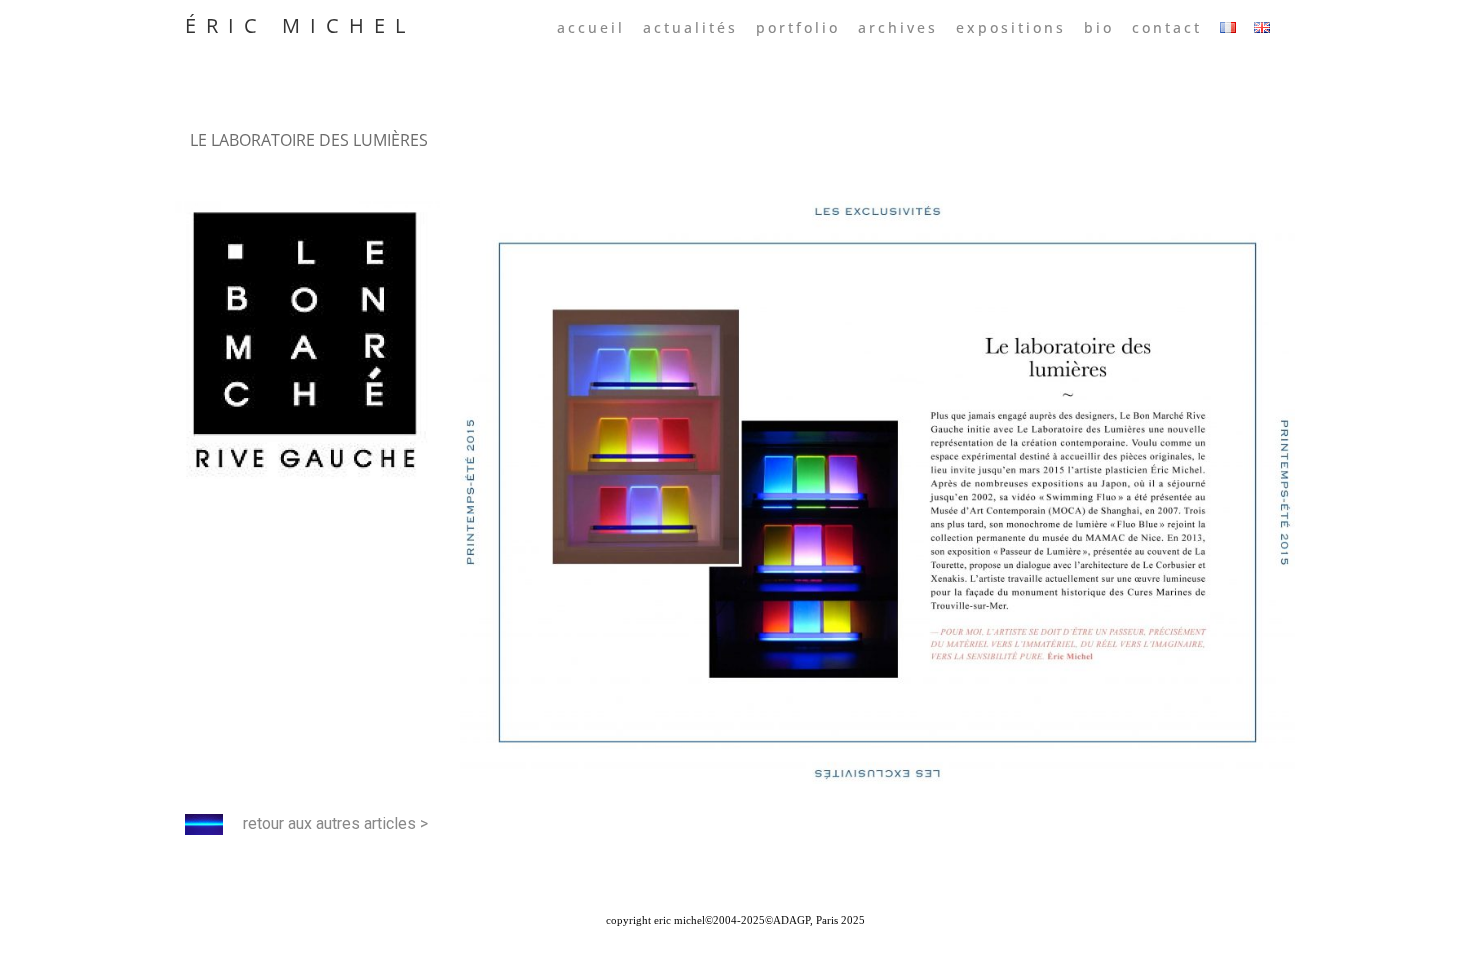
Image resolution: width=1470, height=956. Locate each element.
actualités (690, 27)
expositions (1011, 27)
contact (1167, 27)
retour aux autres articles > (335, 823)
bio (1099, 27)
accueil (591, 27)
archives (898, 27)
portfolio (798, 27)
